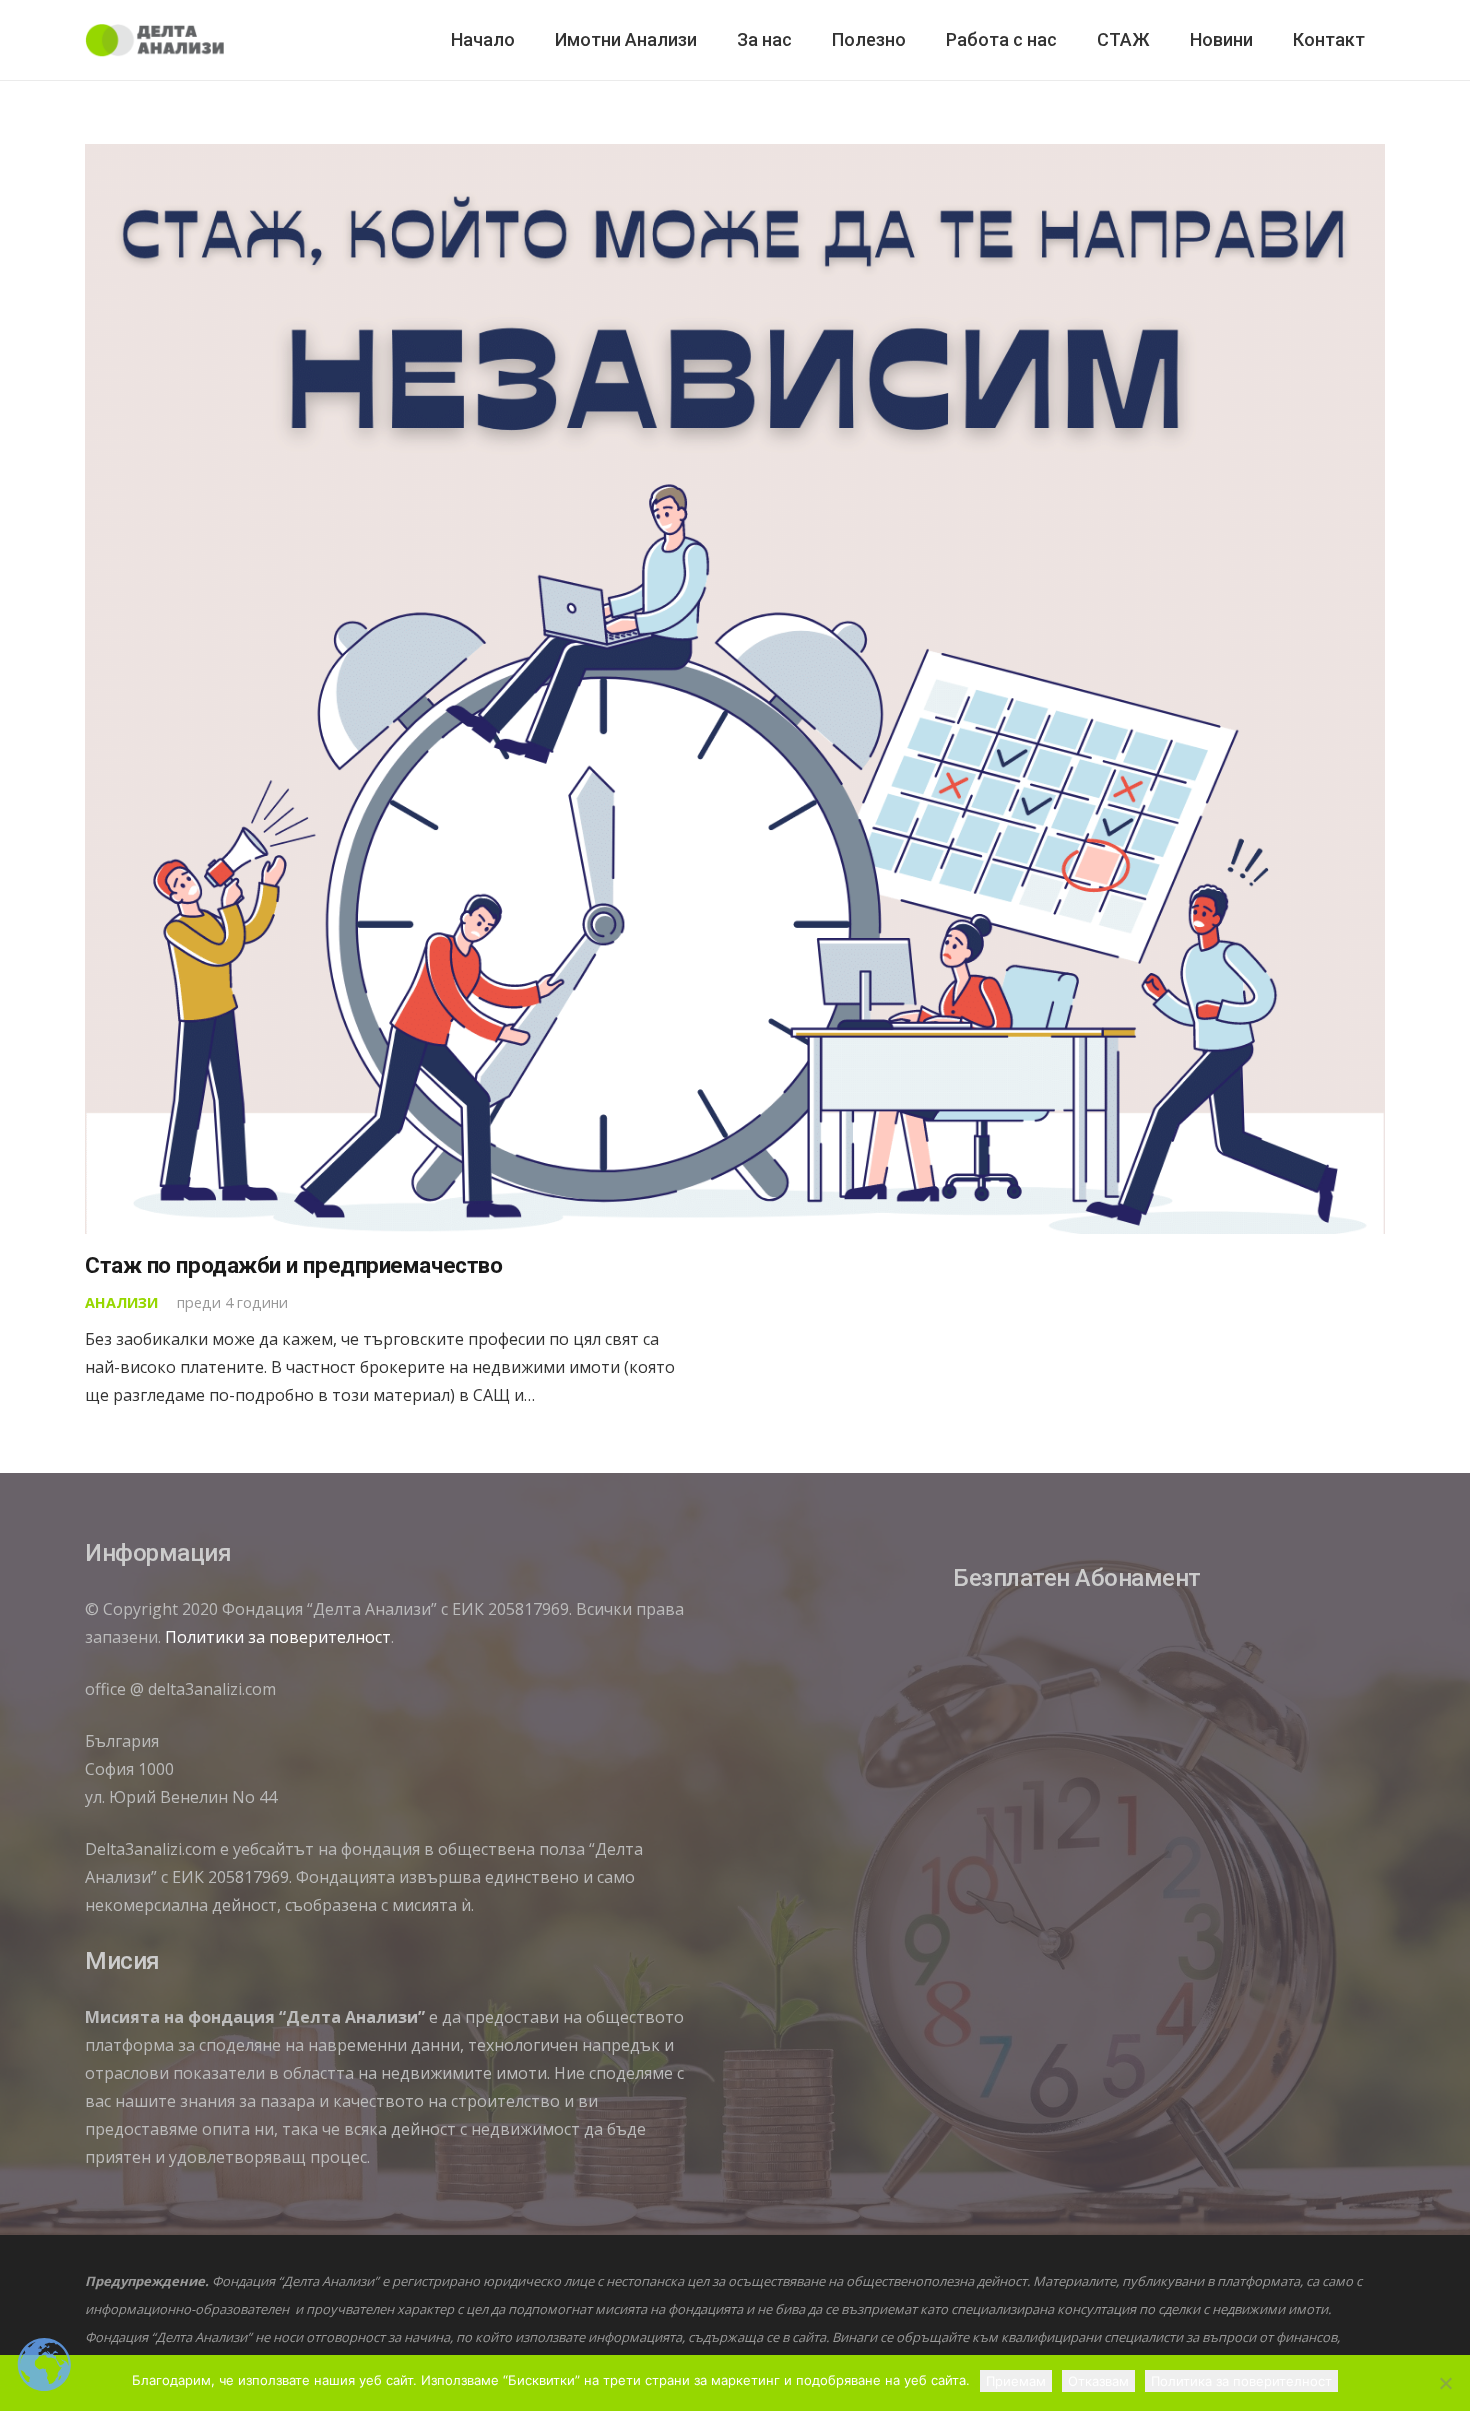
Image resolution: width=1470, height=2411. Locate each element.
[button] (803, 40)
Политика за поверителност (1241, 2381)
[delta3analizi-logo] (154, 40)
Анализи (121, 1302)
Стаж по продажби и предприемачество (293, 1265)
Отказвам (1098, 2381)
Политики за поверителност (278, 1637)
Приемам (1016, 2381)
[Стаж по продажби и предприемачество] (735, 689)
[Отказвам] (1445, 2383)
